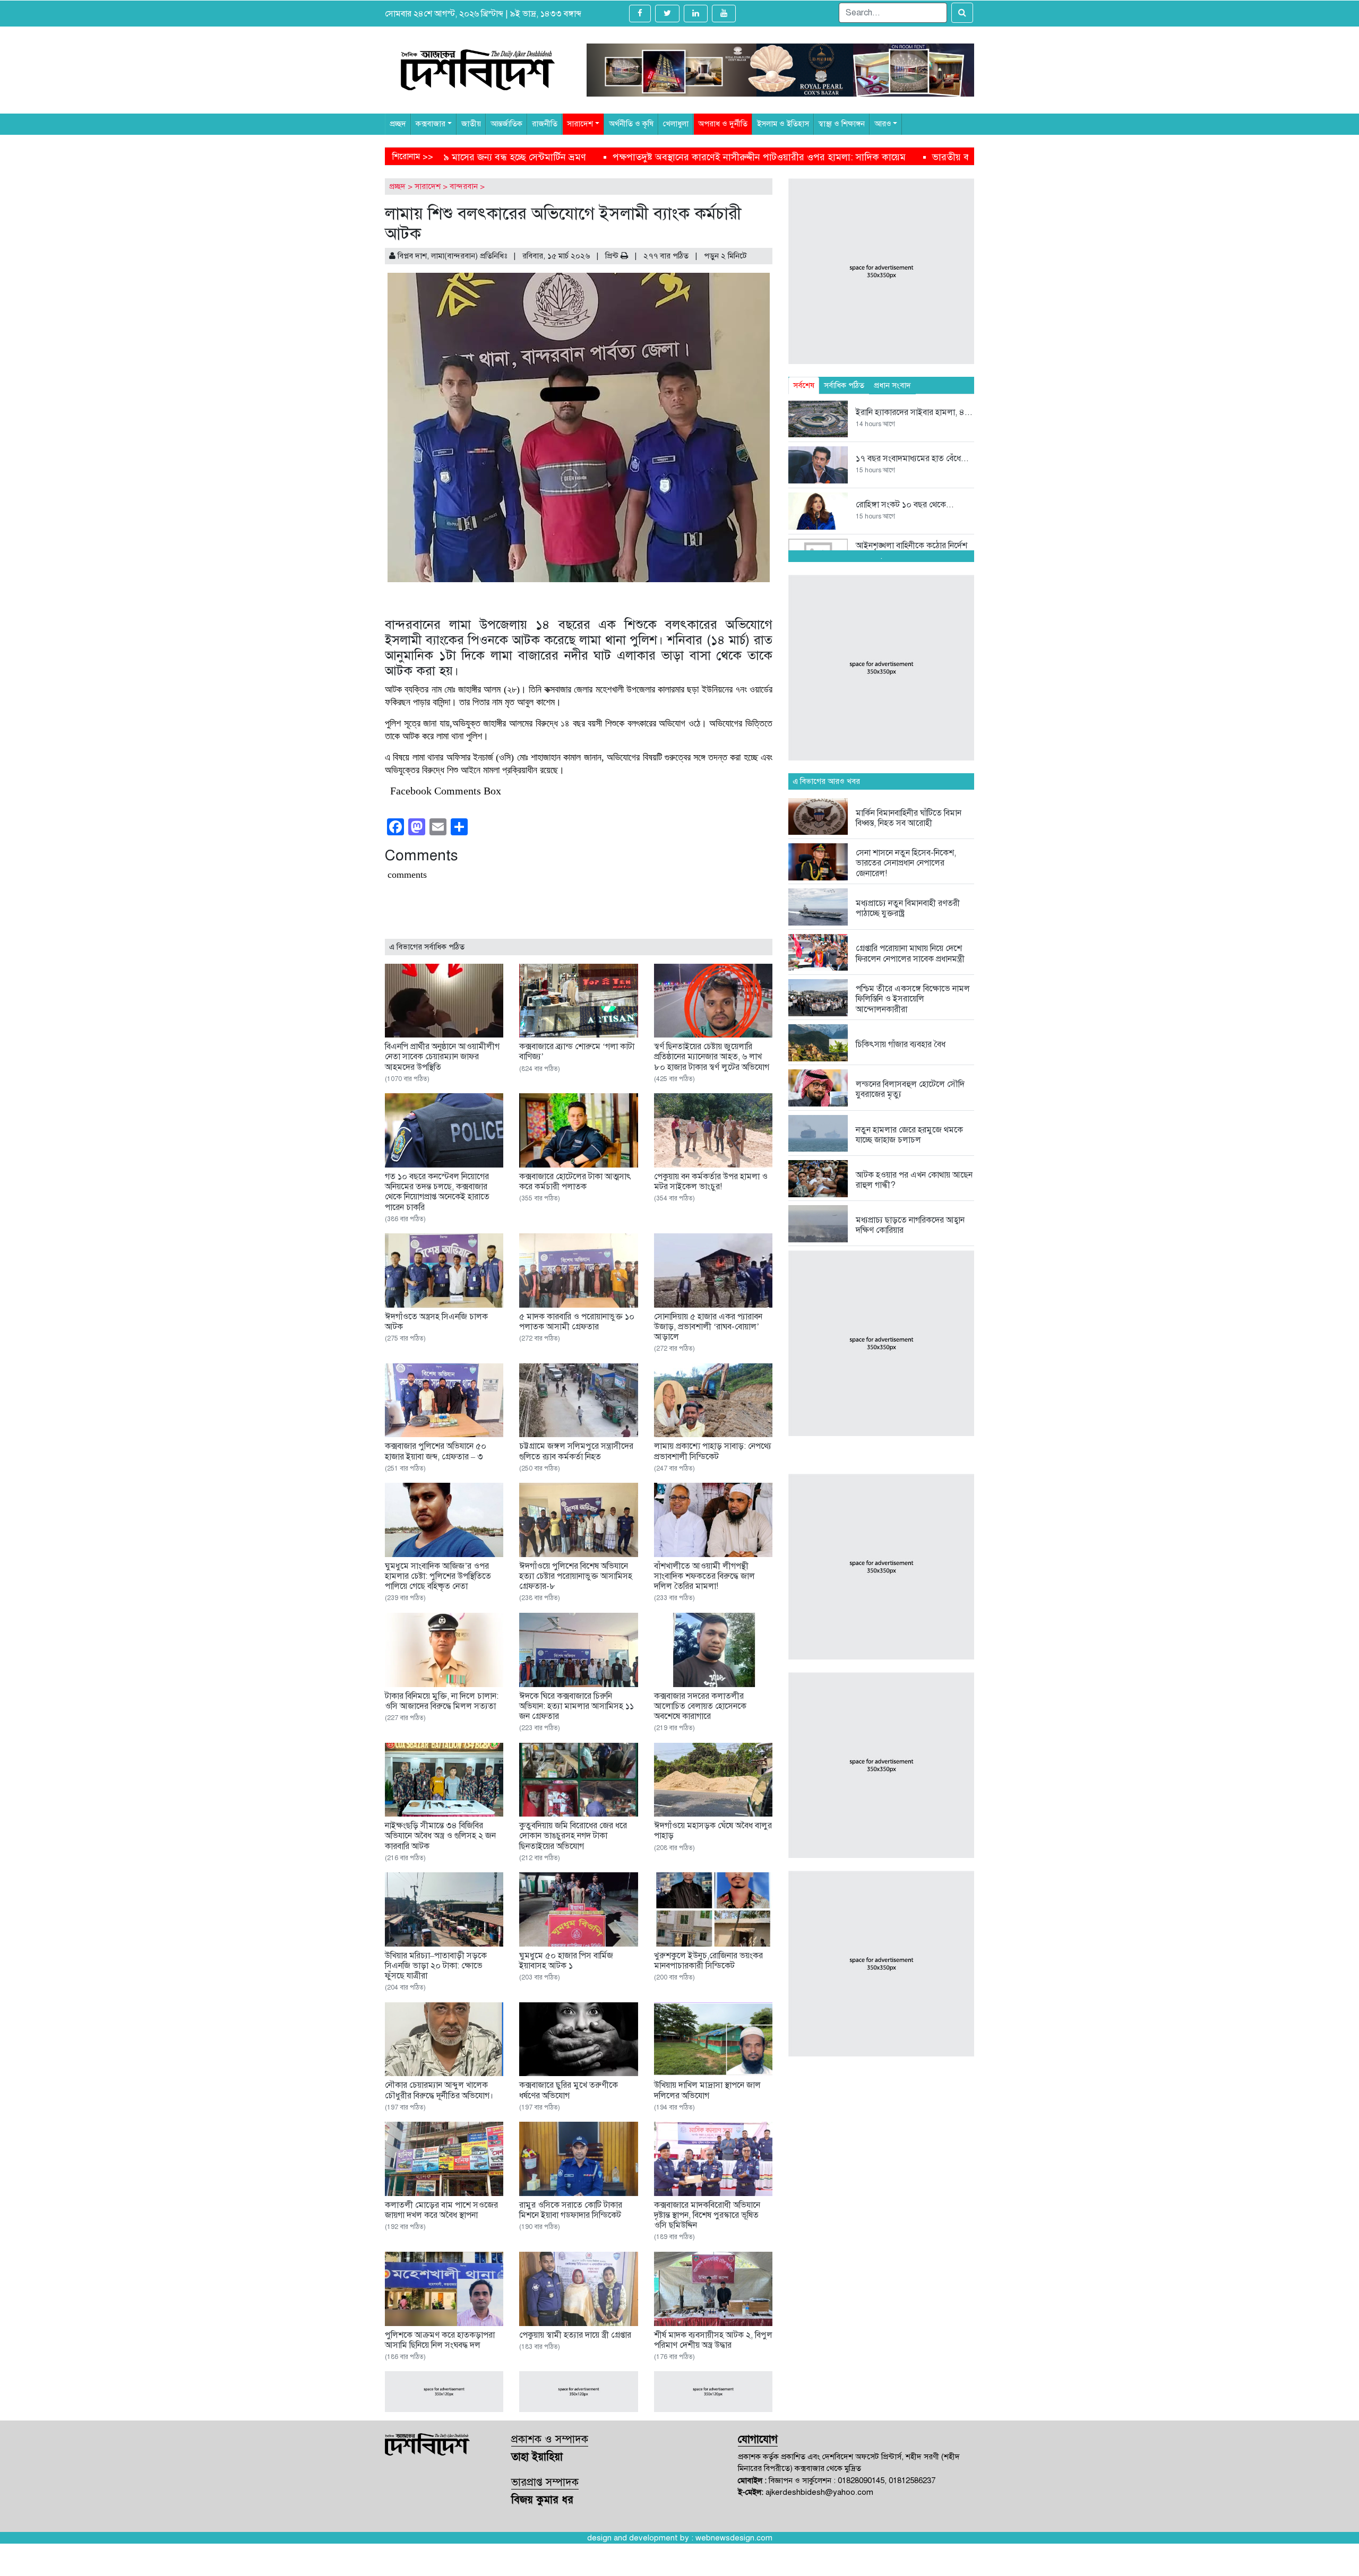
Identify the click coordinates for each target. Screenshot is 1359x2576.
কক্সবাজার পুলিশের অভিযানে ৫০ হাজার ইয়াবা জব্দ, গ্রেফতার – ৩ (436, 1451)
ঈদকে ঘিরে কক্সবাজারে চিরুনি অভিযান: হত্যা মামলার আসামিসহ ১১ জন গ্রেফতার (577, 1706)
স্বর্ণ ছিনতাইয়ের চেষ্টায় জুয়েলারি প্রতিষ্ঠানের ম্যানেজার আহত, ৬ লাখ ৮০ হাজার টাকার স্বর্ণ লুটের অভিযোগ (712, 1057)
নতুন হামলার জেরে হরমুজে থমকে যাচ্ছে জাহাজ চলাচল (909, 1135)
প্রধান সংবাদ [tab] (892, 385)
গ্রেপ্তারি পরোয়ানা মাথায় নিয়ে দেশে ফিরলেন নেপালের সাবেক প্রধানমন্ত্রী (910, 953)
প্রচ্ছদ (397, 186)
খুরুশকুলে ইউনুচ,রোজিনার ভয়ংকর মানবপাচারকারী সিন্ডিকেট (708, 1961)
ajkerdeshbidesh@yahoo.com (819, 2492)
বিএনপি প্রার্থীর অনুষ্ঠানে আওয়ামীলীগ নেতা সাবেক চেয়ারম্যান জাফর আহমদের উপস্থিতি (442, 1057)
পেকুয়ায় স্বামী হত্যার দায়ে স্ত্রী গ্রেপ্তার (575, 2335)
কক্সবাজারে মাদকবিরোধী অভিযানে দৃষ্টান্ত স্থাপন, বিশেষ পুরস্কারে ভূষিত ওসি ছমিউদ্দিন (707, 2215)
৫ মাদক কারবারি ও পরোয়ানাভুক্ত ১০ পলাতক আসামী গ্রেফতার (577, 1322)
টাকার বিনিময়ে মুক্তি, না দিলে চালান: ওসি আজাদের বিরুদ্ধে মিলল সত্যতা (442, 1701)
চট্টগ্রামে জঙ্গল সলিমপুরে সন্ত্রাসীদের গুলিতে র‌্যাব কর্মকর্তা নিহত (576, 1451)
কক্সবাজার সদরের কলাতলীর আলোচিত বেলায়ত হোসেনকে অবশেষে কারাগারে (700, 1706)
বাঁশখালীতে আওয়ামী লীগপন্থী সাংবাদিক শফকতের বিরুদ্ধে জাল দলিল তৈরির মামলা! (704, 1576)
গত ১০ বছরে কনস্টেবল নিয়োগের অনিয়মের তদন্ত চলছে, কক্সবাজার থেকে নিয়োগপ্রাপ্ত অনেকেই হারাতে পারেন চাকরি (437, 1192)
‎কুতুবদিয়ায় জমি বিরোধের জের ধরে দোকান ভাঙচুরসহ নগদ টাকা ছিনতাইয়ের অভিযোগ (573, 1836)
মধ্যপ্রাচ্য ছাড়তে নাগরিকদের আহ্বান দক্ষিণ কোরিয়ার (910, 1225)
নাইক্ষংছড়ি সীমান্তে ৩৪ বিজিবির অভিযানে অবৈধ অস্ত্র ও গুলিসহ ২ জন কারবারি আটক (440, 1836)
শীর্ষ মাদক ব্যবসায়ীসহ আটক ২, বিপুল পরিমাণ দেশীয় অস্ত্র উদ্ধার (713, 2340)
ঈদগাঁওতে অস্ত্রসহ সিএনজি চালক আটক (436, 1322)
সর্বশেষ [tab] (804, 385)
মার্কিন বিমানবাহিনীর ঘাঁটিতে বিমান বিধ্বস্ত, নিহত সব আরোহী (909, 818)
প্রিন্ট (613, 256)
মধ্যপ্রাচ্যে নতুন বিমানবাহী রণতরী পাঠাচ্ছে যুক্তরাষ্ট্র (908, 908)
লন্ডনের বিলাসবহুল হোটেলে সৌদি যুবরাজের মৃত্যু (910, 1089)
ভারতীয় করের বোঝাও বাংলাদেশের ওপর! (604, 157)
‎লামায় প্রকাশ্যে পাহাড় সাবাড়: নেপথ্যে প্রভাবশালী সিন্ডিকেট (713, 1451)
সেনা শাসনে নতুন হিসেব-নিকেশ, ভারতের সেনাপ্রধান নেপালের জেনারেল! (906, 863)
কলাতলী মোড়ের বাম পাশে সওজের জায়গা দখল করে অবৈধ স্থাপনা (441, 2210)
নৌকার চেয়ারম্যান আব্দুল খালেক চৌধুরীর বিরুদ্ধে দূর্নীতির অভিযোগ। (439, 2090)
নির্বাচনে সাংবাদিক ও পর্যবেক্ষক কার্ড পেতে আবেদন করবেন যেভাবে (826, 157)
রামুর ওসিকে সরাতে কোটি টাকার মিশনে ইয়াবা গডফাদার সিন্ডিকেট (571, 2210)
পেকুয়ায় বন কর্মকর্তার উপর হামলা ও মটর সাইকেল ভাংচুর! (711, 1182)
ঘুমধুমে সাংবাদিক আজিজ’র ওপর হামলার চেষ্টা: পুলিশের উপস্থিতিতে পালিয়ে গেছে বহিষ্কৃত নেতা (438, 1576)
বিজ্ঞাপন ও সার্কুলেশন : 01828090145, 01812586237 (852, 2480)
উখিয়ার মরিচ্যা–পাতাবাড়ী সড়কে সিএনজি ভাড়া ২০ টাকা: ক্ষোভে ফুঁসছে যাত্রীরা (436, 1966)
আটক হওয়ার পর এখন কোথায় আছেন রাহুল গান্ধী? (914, 1180)
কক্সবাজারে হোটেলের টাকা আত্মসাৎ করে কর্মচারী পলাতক (575, 1182)
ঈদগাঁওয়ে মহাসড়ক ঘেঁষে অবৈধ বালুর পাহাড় (713, 1831)
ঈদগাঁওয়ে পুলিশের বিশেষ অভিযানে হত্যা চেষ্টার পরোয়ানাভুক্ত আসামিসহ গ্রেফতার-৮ (576, 1576)
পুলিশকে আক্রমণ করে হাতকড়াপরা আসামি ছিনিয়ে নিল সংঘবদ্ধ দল (440, 2340)
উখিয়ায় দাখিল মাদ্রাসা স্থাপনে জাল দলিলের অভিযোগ (707, 2090)
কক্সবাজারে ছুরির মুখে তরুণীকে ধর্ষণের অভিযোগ (569, 2090)
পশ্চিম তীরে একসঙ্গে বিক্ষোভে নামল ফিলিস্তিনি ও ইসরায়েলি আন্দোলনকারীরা (913, 999)
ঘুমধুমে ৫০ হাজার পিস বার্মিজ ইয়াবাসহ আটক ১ (566, 1961)
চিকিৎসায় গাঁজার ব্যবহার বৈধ (901, 1044)
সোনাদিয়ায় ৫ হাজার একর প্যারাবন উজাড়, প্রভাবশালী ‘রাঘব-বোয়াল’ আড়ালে (708, 1327)
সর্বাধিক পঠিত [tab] (844, 385)
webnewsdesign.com (734, 2538)
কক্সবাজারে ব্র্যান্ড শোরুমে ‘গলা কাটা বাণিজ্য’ (577, 1052)
